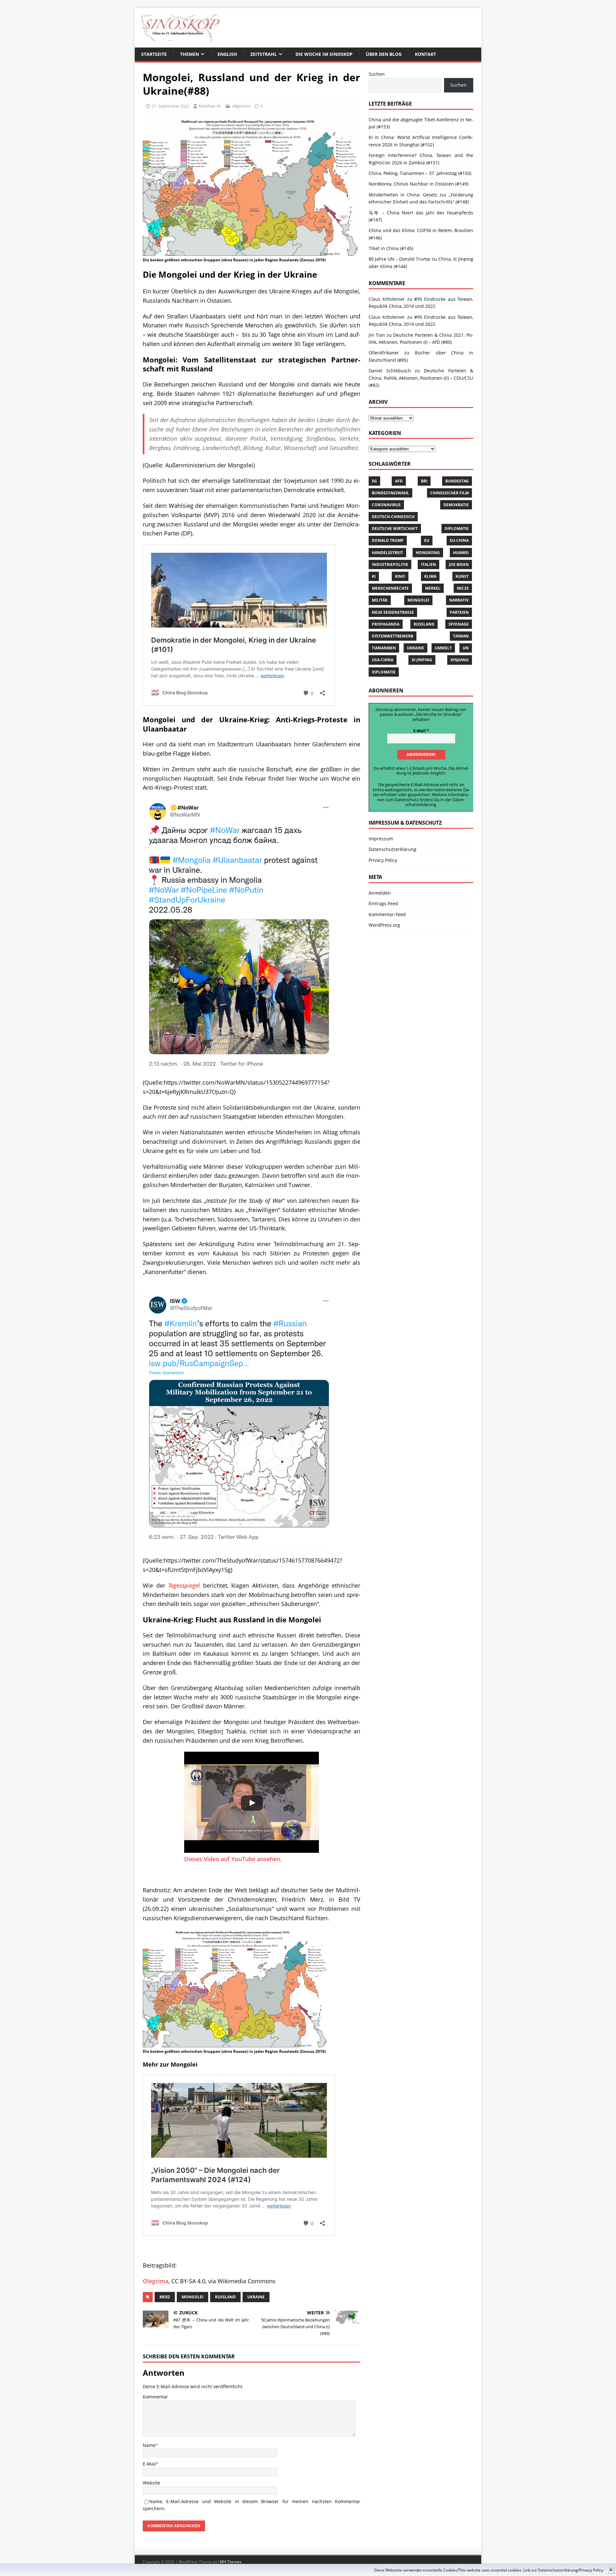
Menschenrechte (390, 588)
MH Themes (231, 2562)
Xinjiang (460, 660)
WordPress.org (384, 925)
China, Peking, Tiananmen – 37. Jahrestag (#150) (420, 173)
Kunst (462, 576)
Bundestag (457, 481)
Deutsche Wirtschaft (395, 529)
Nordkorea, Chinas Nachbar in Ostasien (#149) (419, 184)
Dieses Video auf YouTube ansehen (232, 1859)
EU (427, 540)
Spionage (459, 624)
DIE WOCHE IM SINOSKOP (324, 54)
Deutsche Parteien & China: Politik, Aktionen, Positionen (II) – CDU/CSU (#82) (421, 378)
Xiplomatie (384, 672)
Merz (165, 2297)
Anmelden (380, 893)
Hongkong (428, 553)
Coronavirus (386, 505)
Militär (380, 600)
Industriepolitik (390, 564)
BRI (424, 481)
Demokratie (456, 505)
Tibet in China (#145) (391, 248)
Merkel (433, 588)
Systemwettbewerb (393, 636)
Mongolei (193, 2297)
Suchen (377, 74)
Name (149, 2445)
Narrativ (459, 600)
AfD (399, 481)
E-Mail (150, 2464)
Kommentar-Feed (387, 914)
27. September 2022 (171, 106)
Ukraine (256, 2297)
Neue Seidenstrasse (393, 612)
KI (374, 576)
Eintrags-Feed (383, 903)
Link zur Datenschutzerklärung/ (551, 2570)
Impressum (381, 839)
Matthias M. (210, 106)
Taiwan (461, 636)
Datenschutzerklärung (435, 802)
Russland (225, 2297)
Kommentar (155, 2397)
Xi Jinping (422, 660)
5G (374, 481)
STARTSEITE (154, 54)
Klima (430, 576)
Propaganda (386, 624)
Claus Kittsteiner (387, 317)
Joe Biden (459, 564)
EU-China (459, 540)
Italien (428, 564)
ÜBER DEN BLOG (384, 54)
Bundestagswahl (390, 493)
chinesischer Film (449, 493)
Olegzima (156, 2281)
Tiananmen (384, 648)
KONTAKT (425, 54)
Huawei (461, 553)
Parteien (459, 612)
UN (466, 648)
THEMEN (189, 54)
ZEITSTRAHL (264, 54)
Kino (400, 576)
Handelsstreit (387, 553)
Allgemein (241, 106)
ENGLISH (227, 54)
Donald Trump (388, 540)
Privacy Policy (591, 2570)
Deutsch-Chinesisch (393, 517)
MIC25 (463, 588)
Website (151, 2483)
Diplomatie (457, 529)
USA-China (383, 660)
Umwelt (443, 648)
